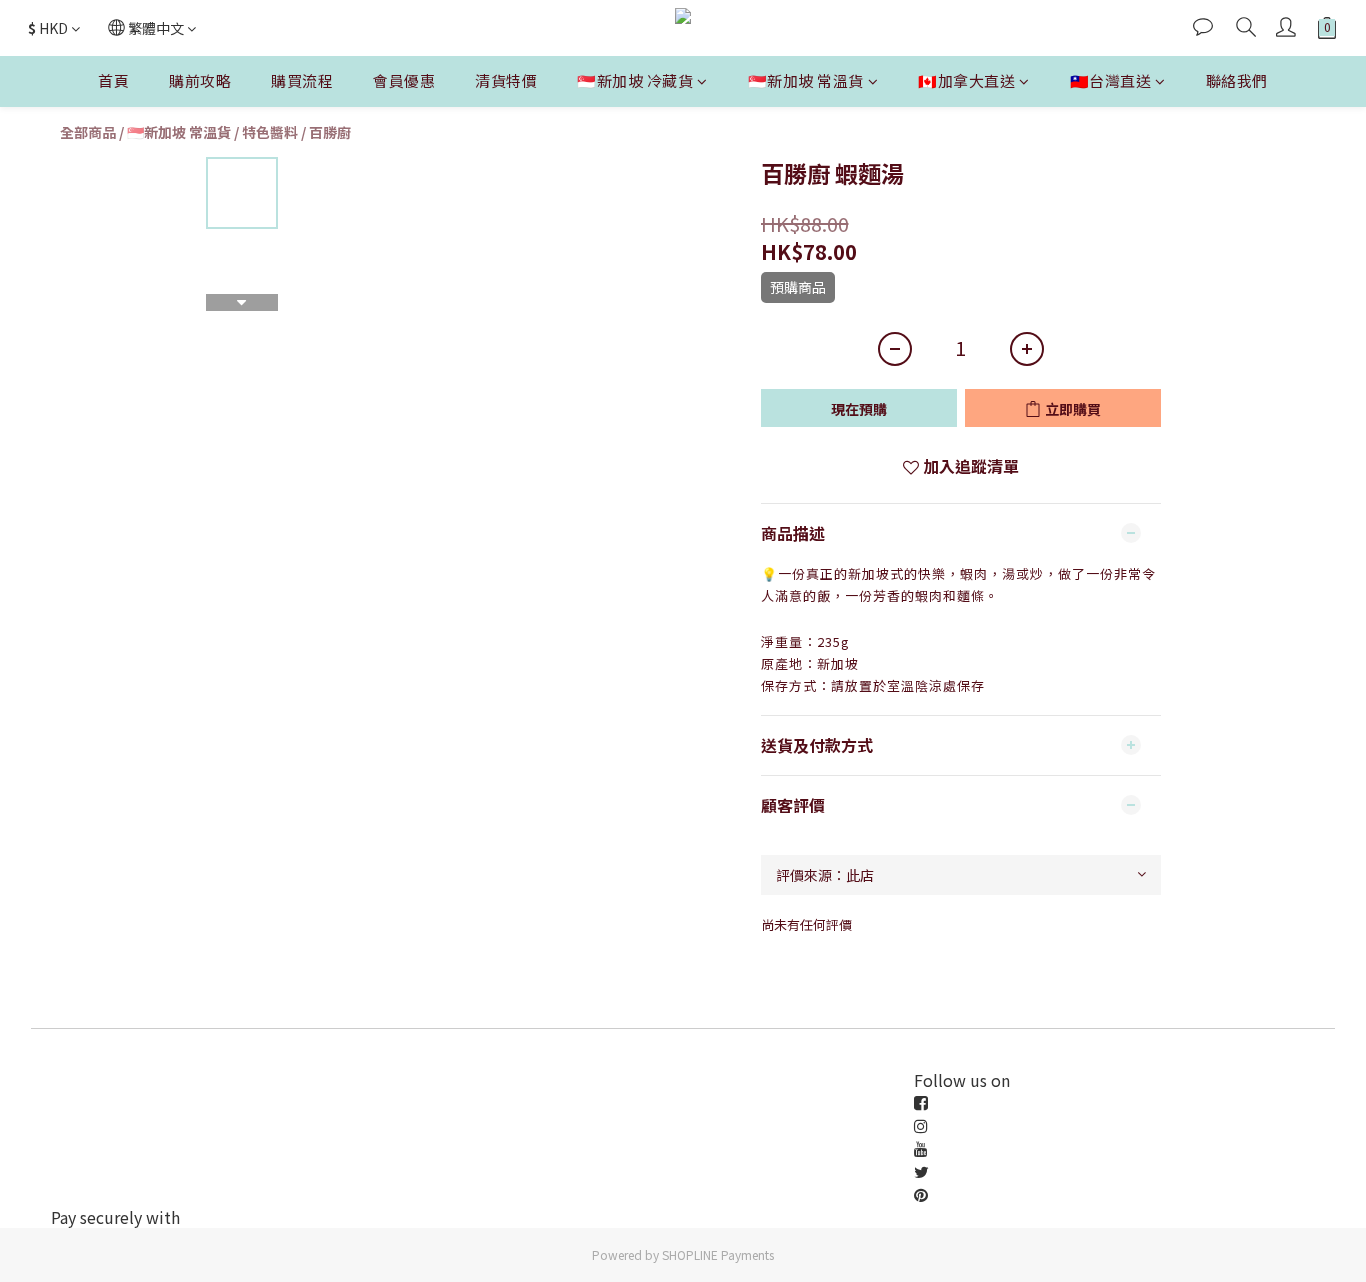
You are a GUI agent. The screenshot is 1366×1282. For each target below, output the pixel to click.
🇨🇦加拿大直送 (966, 80)
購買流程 (302, 80)
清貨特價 (506, 80)
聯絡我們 (1237, 80)
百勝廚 (330, 132)
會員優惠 (404, 80)
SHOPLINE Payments (718, 1254)
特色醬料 (270, 132)
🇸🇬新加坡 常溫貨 (806, 80)
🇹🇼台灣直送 (1111, 80)
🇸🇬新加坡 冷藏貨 (635, 80)
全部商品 (88, 132)
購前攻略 (200, 80)
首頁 (113, 80)
